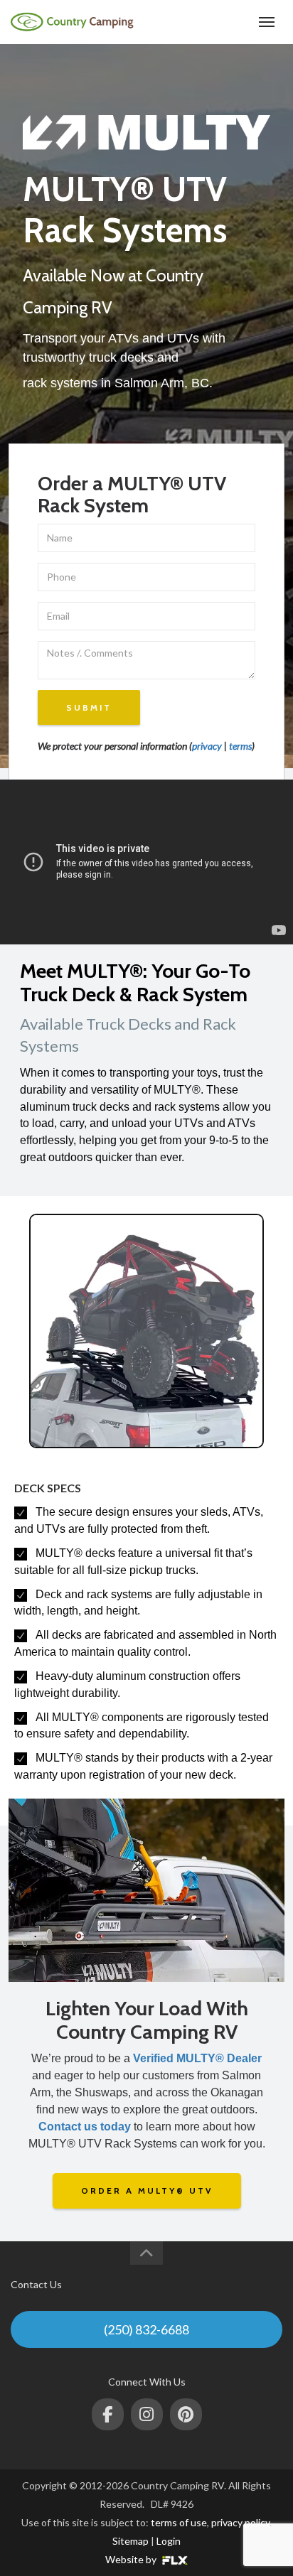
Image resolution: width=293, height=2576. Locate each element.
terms (240, 746)
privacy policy (240, 2522)
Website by (132, 2559)
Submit (89, 707)
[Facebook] (108, 2414)
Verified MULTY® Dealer (197, 2058)
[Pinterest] (186, 2414)
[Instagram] (147, 2414)
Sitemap (130, 2541)
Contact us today (85, 2127)
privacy (207, 746)
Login (169, 2541)
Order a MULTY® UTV (147, 2190)
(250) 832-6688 (213, 22)
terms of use (179, 2522)
